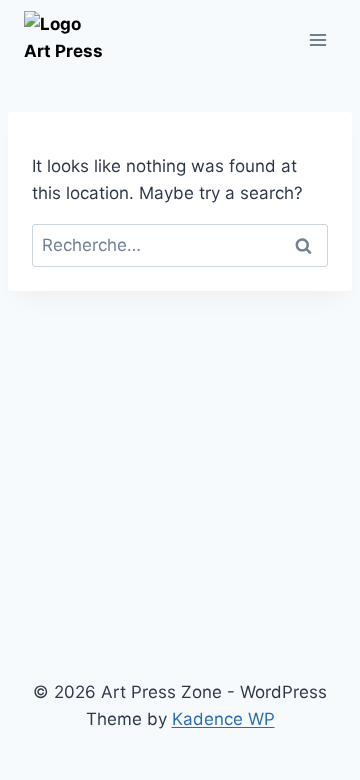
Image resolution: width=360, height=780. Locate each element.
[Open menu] (317, 39)
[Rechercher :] (180, 245)
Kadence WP (223, 719)
